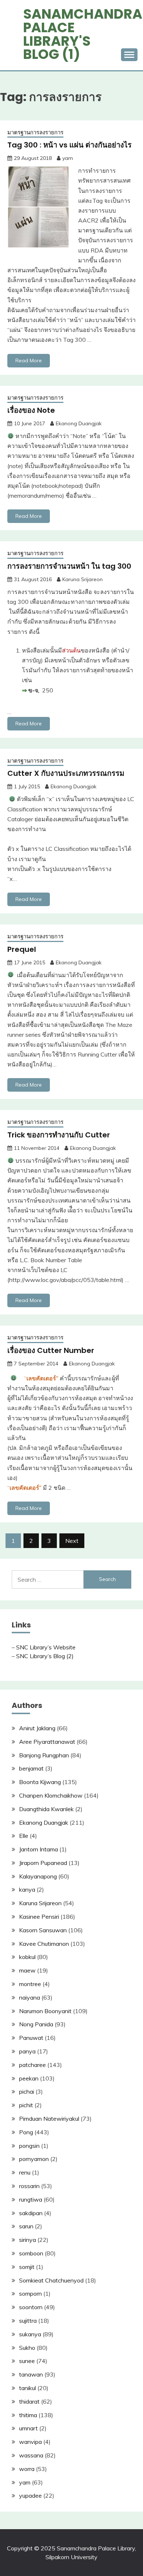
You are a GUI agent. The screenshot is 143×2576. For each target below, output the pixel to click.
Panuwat (31, 2038)
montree (30, 1984)
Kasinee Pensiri (39, 1917)
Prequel (22, 949)
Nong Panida (36, 2024)
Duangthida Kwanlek (46, 1809)
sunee (27, 2361)
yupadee (30, 2495)
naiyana (30, 1997)
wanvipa (30, 2442)
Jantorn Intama (38, 1849)
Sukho (27, 2348)
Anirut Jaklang (37, 1728)
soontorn (31, 2307)
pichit (26, 2105)
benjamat (31, 1768)
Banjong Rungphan (44, 1755)
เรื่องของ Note (31, 410)
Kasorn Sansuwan (43, 1930)
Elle (24, 1836)
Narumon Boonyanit (45, 2011)
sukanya (30, 2334)
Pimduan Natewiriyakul (49, 2119)
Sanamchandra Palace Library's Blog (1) (83, 34)
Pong (26, 2132)
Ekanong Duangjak (79, 423)
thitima (28, 2415)
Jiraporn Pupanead (43, 1863)
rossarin (29, 2186)
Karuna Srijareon (82, 579)
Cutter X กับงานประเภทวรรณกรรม (66, 773)
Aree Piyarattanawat (47, 1742)
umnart (28, 2428)
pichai (27, 2091)
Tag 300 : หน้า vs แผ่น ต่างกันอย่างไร (69, 145)
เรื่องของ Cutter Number (51, 1350)
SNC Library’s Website (46, 1647)
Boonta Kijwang (40, 1782)
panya (27, 2051)
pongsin (29, 2146)
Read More (29, 360)
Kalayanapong (38, 1876)
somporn (30, 2293)
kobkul (27, 1957)
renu (25, 2172)
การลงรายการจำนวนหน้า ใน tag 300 (69, 566)
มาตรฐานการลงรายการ (35, 132)
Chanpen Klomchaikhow (51, 1795)
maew (27, 1970)
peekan (29, 2078)
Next (72, 1541)
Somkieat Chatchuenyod (51, 2280)
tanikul (27, 2388)
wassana (31, 2455)
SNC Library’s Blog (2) (45, 1656)
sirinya (27, 2240)
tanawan (31, 2374)
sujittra (28, 2321)
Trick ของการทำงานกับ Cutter (59, 1135)
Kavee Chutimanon (44, 1944)
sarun (26, 2226)
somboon (31, 2253)
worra (27, 2469)
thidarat (29, 2401)
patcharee (32, 2065)
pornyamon (34, 2159)
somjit (27, 2267)
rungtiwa (31, 2199)
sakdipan (31, 2213)
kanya (27, 1889)
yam (68, 158)
